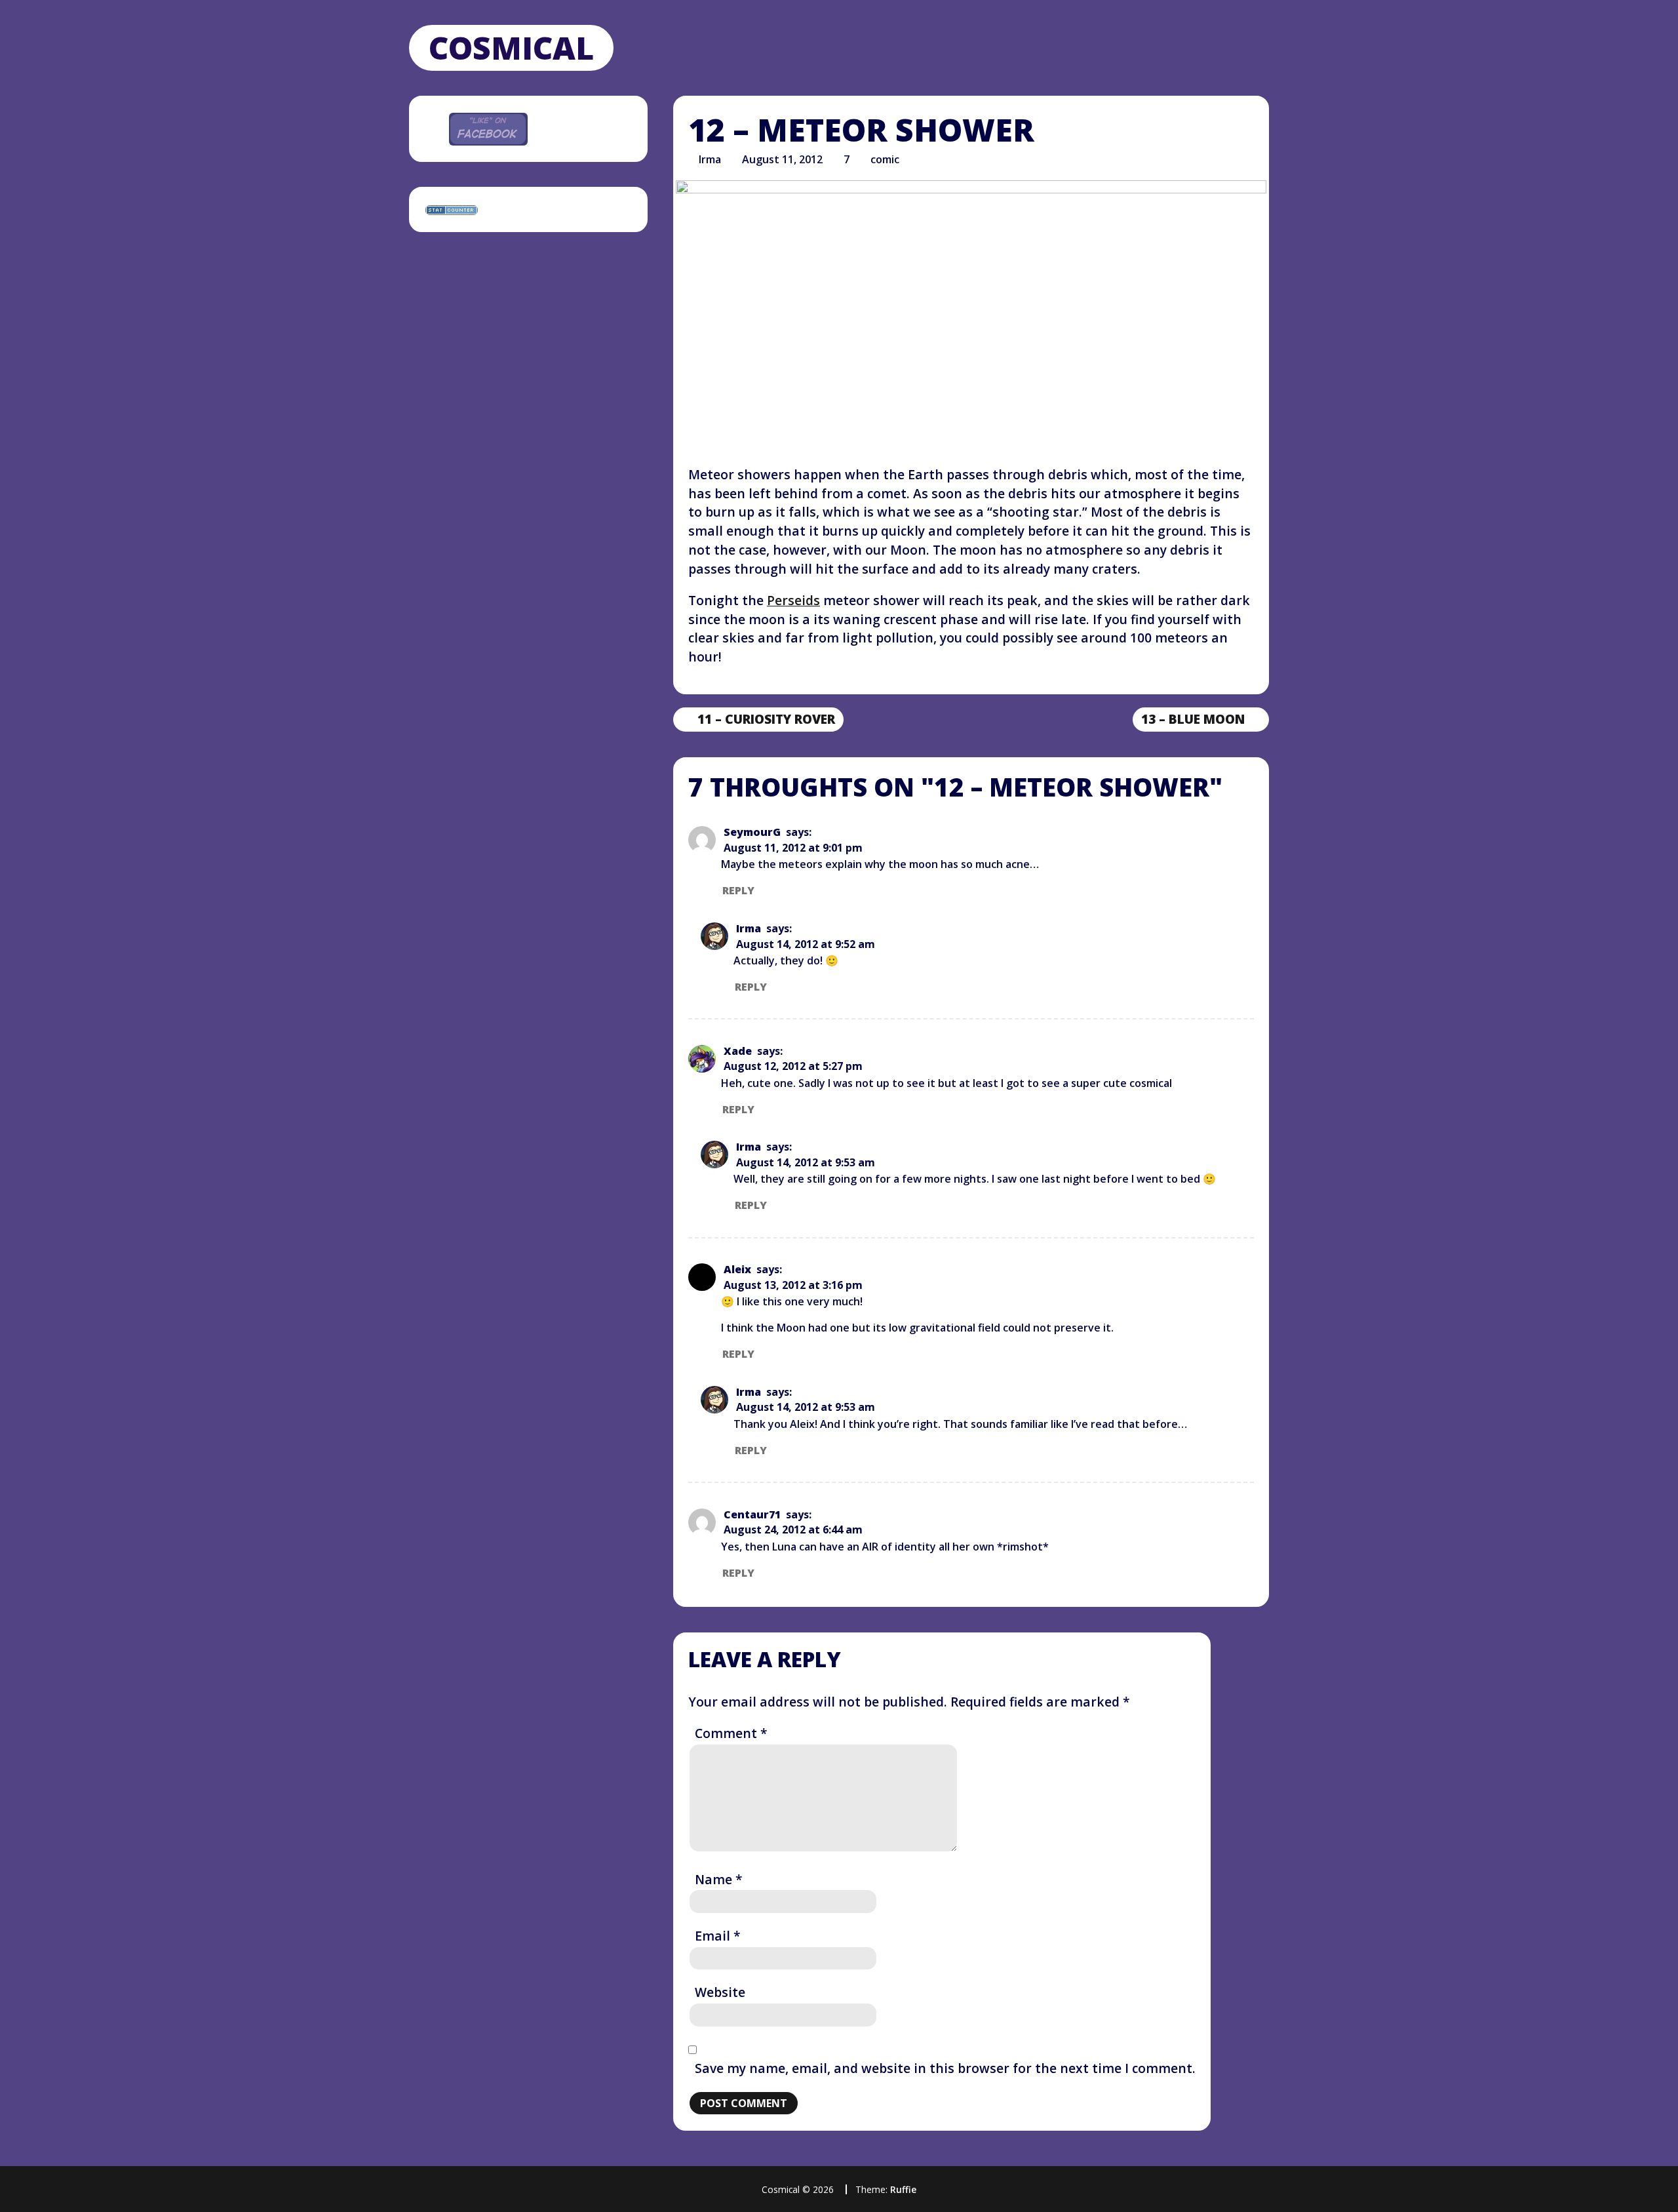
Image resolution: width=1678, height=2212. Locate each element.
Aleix (737, 1269)
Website (720, 1992)
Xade (738, 1051)
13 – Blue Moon (1193, 720)
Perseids (793, 600)
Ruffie (903, 2189)
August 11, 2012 (782, 159)
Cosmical (511, 48)
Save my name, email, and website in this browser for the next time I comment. (945, 2068)
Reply (738, 890)
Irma (710, 159)
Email (718, 1936)
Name (719, 1879)
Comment (731, 1733)
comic (885, 159)
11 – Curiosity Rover (758, 720)
